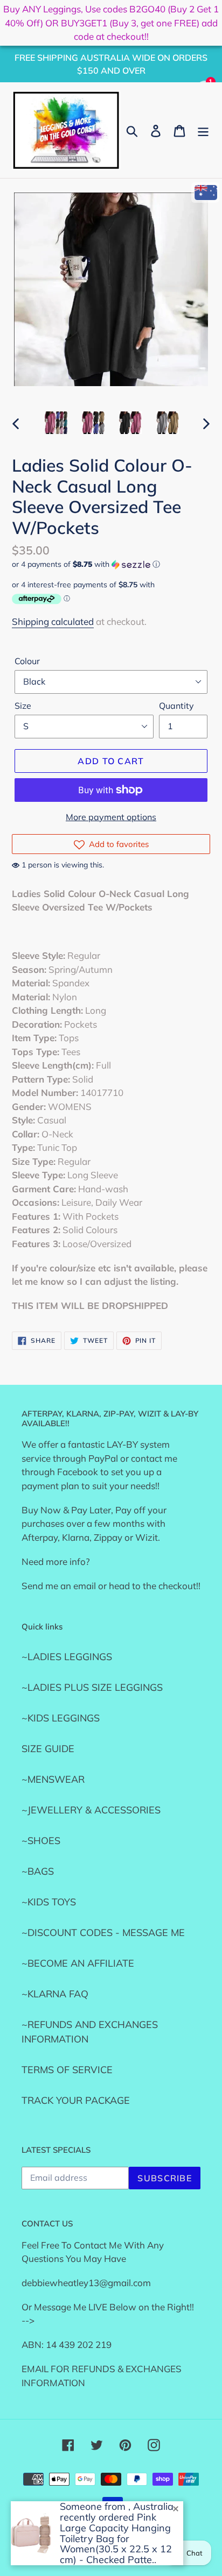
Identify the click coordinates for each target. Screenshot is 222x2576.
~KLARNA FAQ (55, 1994)
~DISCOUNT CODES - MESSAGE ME (103, 1933)
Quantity (176, 706)
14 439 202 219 (79, 2344)
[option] (56, 423)
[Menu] (203, 130)
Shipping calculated (53, 621)
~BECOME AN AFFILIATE (78, 1963)
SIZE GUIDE (48, 1749)
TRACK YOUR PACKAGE (76, 2100)
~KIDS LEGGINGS (61, 1718)
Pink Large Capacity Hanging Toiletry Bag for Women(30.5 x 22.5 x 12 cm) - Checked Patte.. (116, 2538)
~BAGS (38, 1871)
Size (23, 706)
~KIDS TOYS (49, 1902)
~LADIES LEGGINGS (67, 1657)
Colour (27, 661)
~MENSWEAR (53, 1779)
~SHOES (41, 1841)
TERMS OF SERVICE (67, 2070)
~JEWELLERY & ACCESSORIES (91, 1810)
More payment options (111, 817)
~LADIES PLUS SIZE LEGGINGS (92, 1687)
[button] (111, 564)
